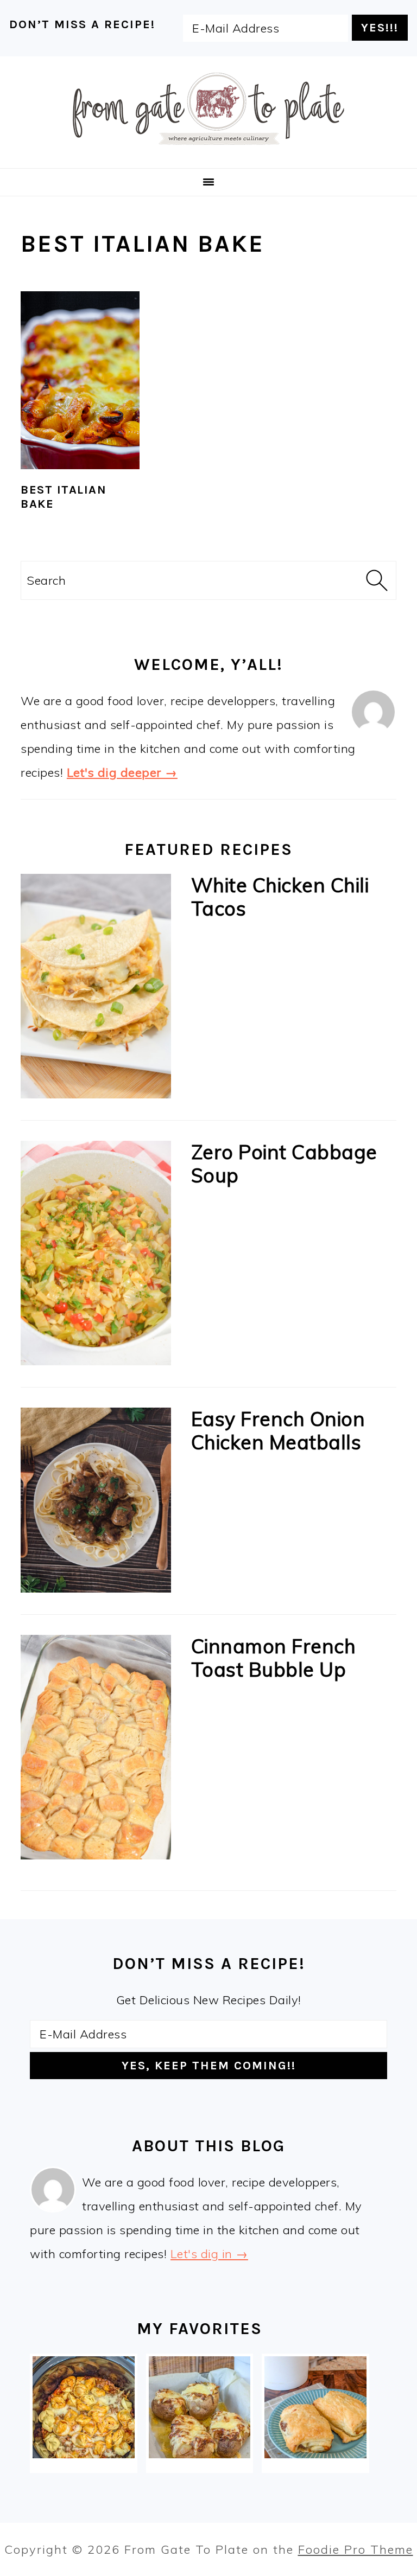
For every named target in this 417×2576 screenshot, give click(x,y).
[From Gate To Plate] (208, 152)
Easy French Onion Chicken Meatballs (278, 1430)
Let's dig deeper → (122, 772)
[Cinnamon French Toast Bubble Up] (96, 1751)
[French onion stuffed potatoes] (200, 2407)
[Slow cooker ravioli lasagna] (83, 2407)
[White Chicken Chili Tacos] (96, 990)
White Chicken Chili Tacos (280, 897)
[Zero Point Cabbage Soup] (96, 1257)
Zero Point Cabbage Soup (284, 1164)
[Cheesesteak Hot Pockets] (315, 2407)
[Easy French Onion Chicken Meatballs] (96, 1504)
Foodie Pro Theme (356, 2549)
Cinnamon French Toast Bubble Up (274, 1658)
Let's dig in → (209, 2254)
